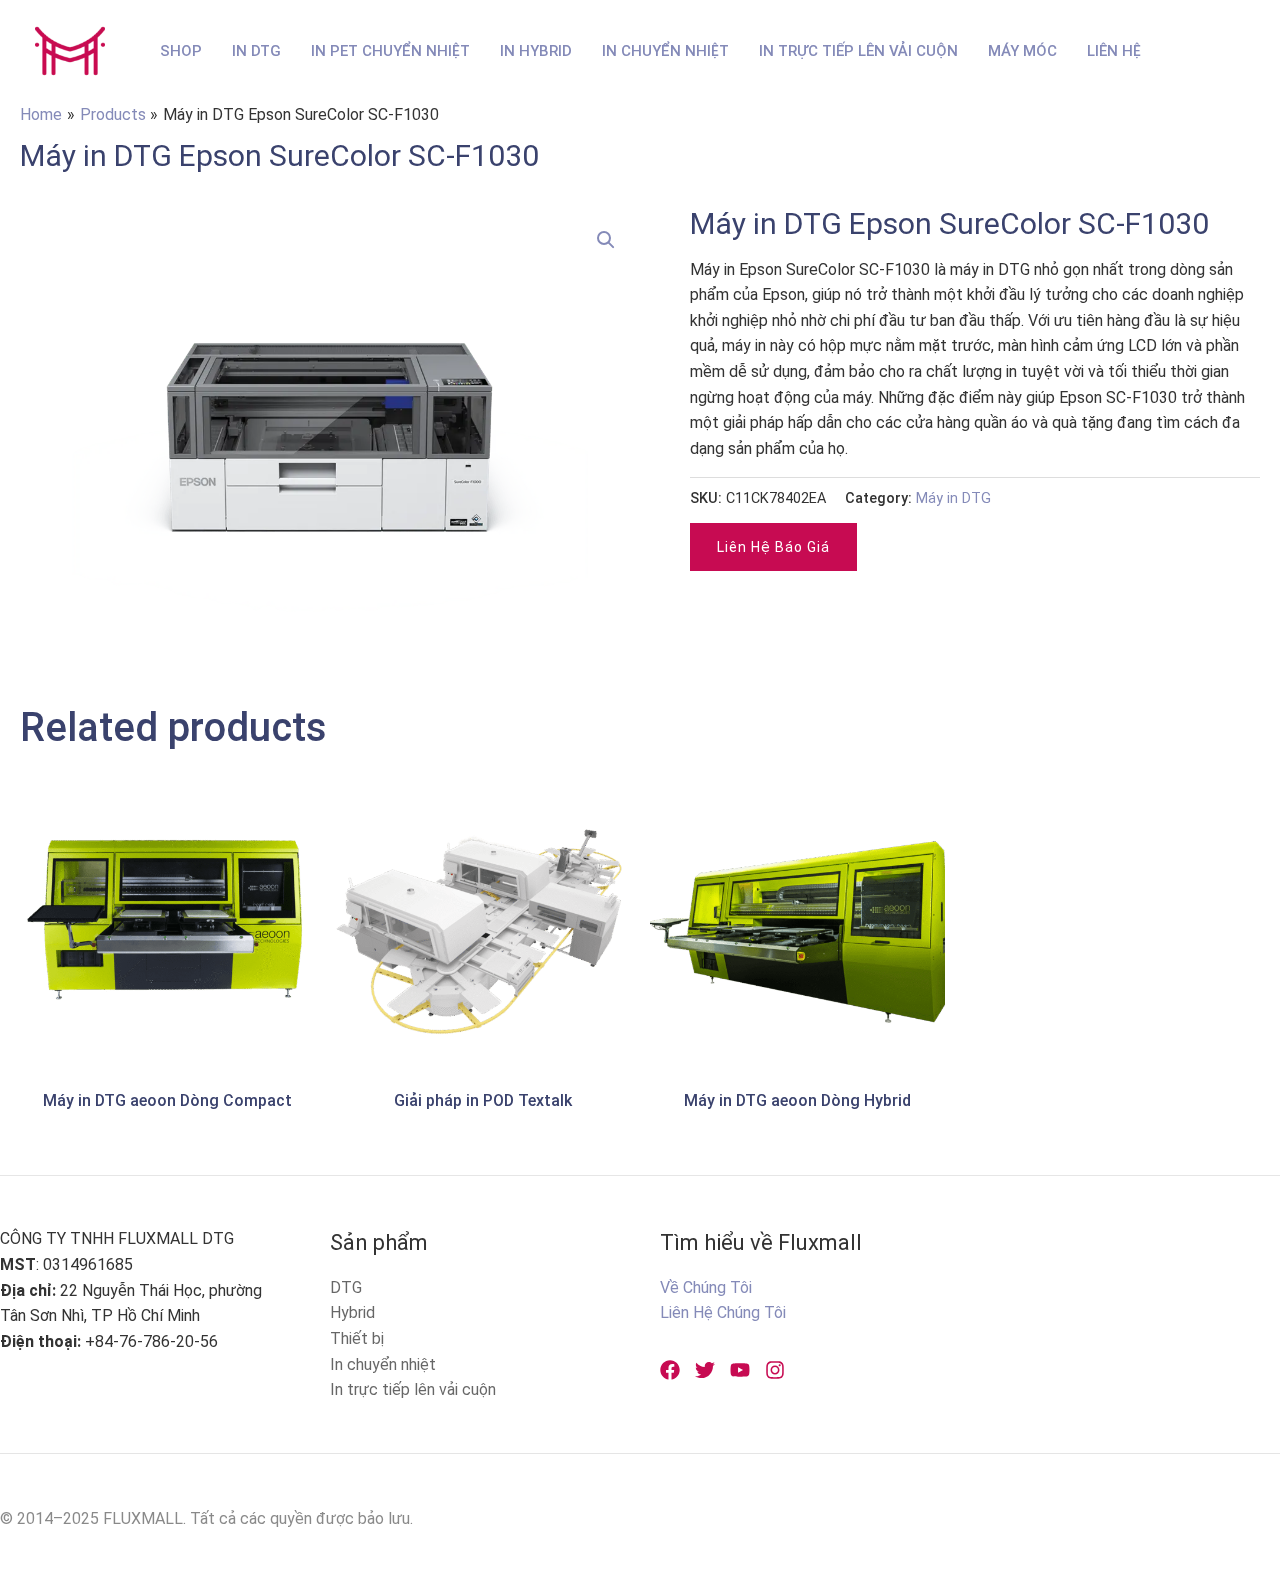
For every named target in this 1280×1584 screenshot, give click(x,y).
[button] (606, 240)
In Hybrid (536, 51)
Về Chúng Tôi (706, 1287)
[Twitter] (705, 1370)
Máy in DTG (953, 498)
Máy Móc (1022, 51)
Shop (181, 51)
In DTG (256, 51)
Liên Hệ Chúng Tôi (723, 1312)
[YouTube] (740, 1370)
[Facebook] (670, 1370)
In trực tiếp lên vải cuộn (413, 1389)
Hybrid (352, 1312)
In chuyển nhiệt (383, 1364)
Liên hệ (1114, 51)
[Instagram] (775, 1370)
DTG (346, 1287)
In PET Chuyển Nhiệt (390, 51)
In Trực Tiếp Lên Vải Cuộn (858, 51)
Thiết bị (357, 1338)
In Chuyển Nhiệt (665, 51)
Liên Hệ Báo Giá (773, 547)
